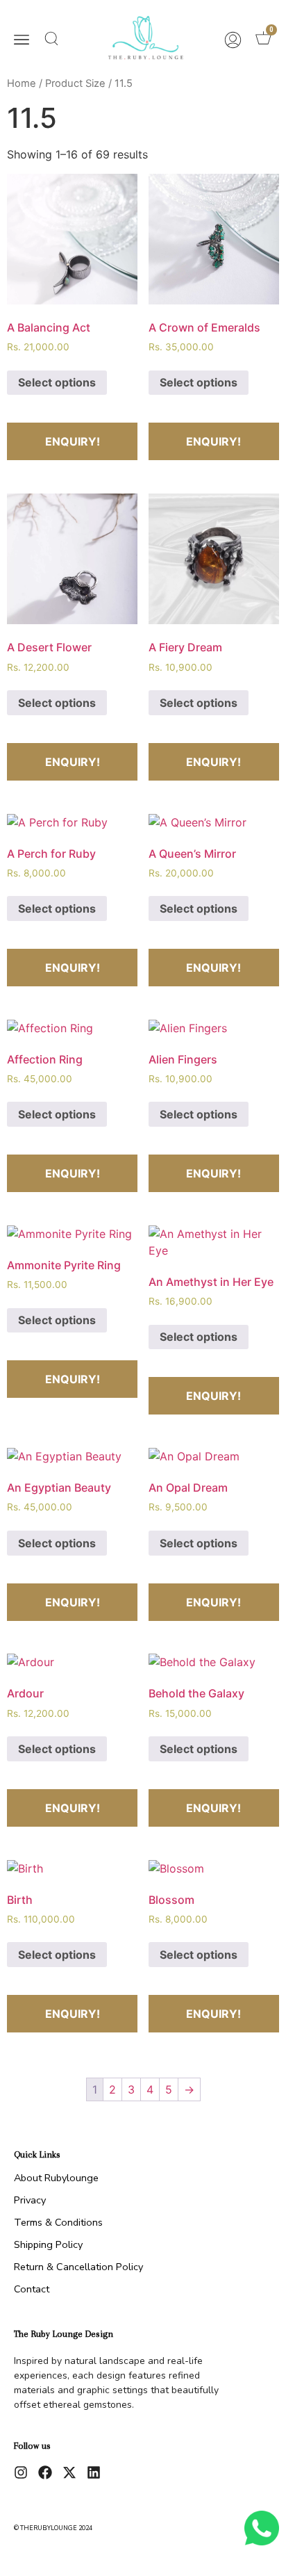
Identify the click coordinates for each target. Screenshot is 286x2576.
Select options (57, 382)
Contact (32, 2289)
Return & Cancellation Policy (78, 2267)
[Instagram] (21, 2472)
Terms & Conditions (58, 2222)
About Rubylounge (56, 2178)
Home (22, 83)
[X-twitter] (69, 2472)
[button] (22, 41)
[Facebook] (45, 2472)
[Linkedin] (94, 2472)
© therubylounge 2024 (53, 2528)
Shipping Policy (48, 2244)
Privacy (30, 2200)
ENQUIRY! (73, 441)
